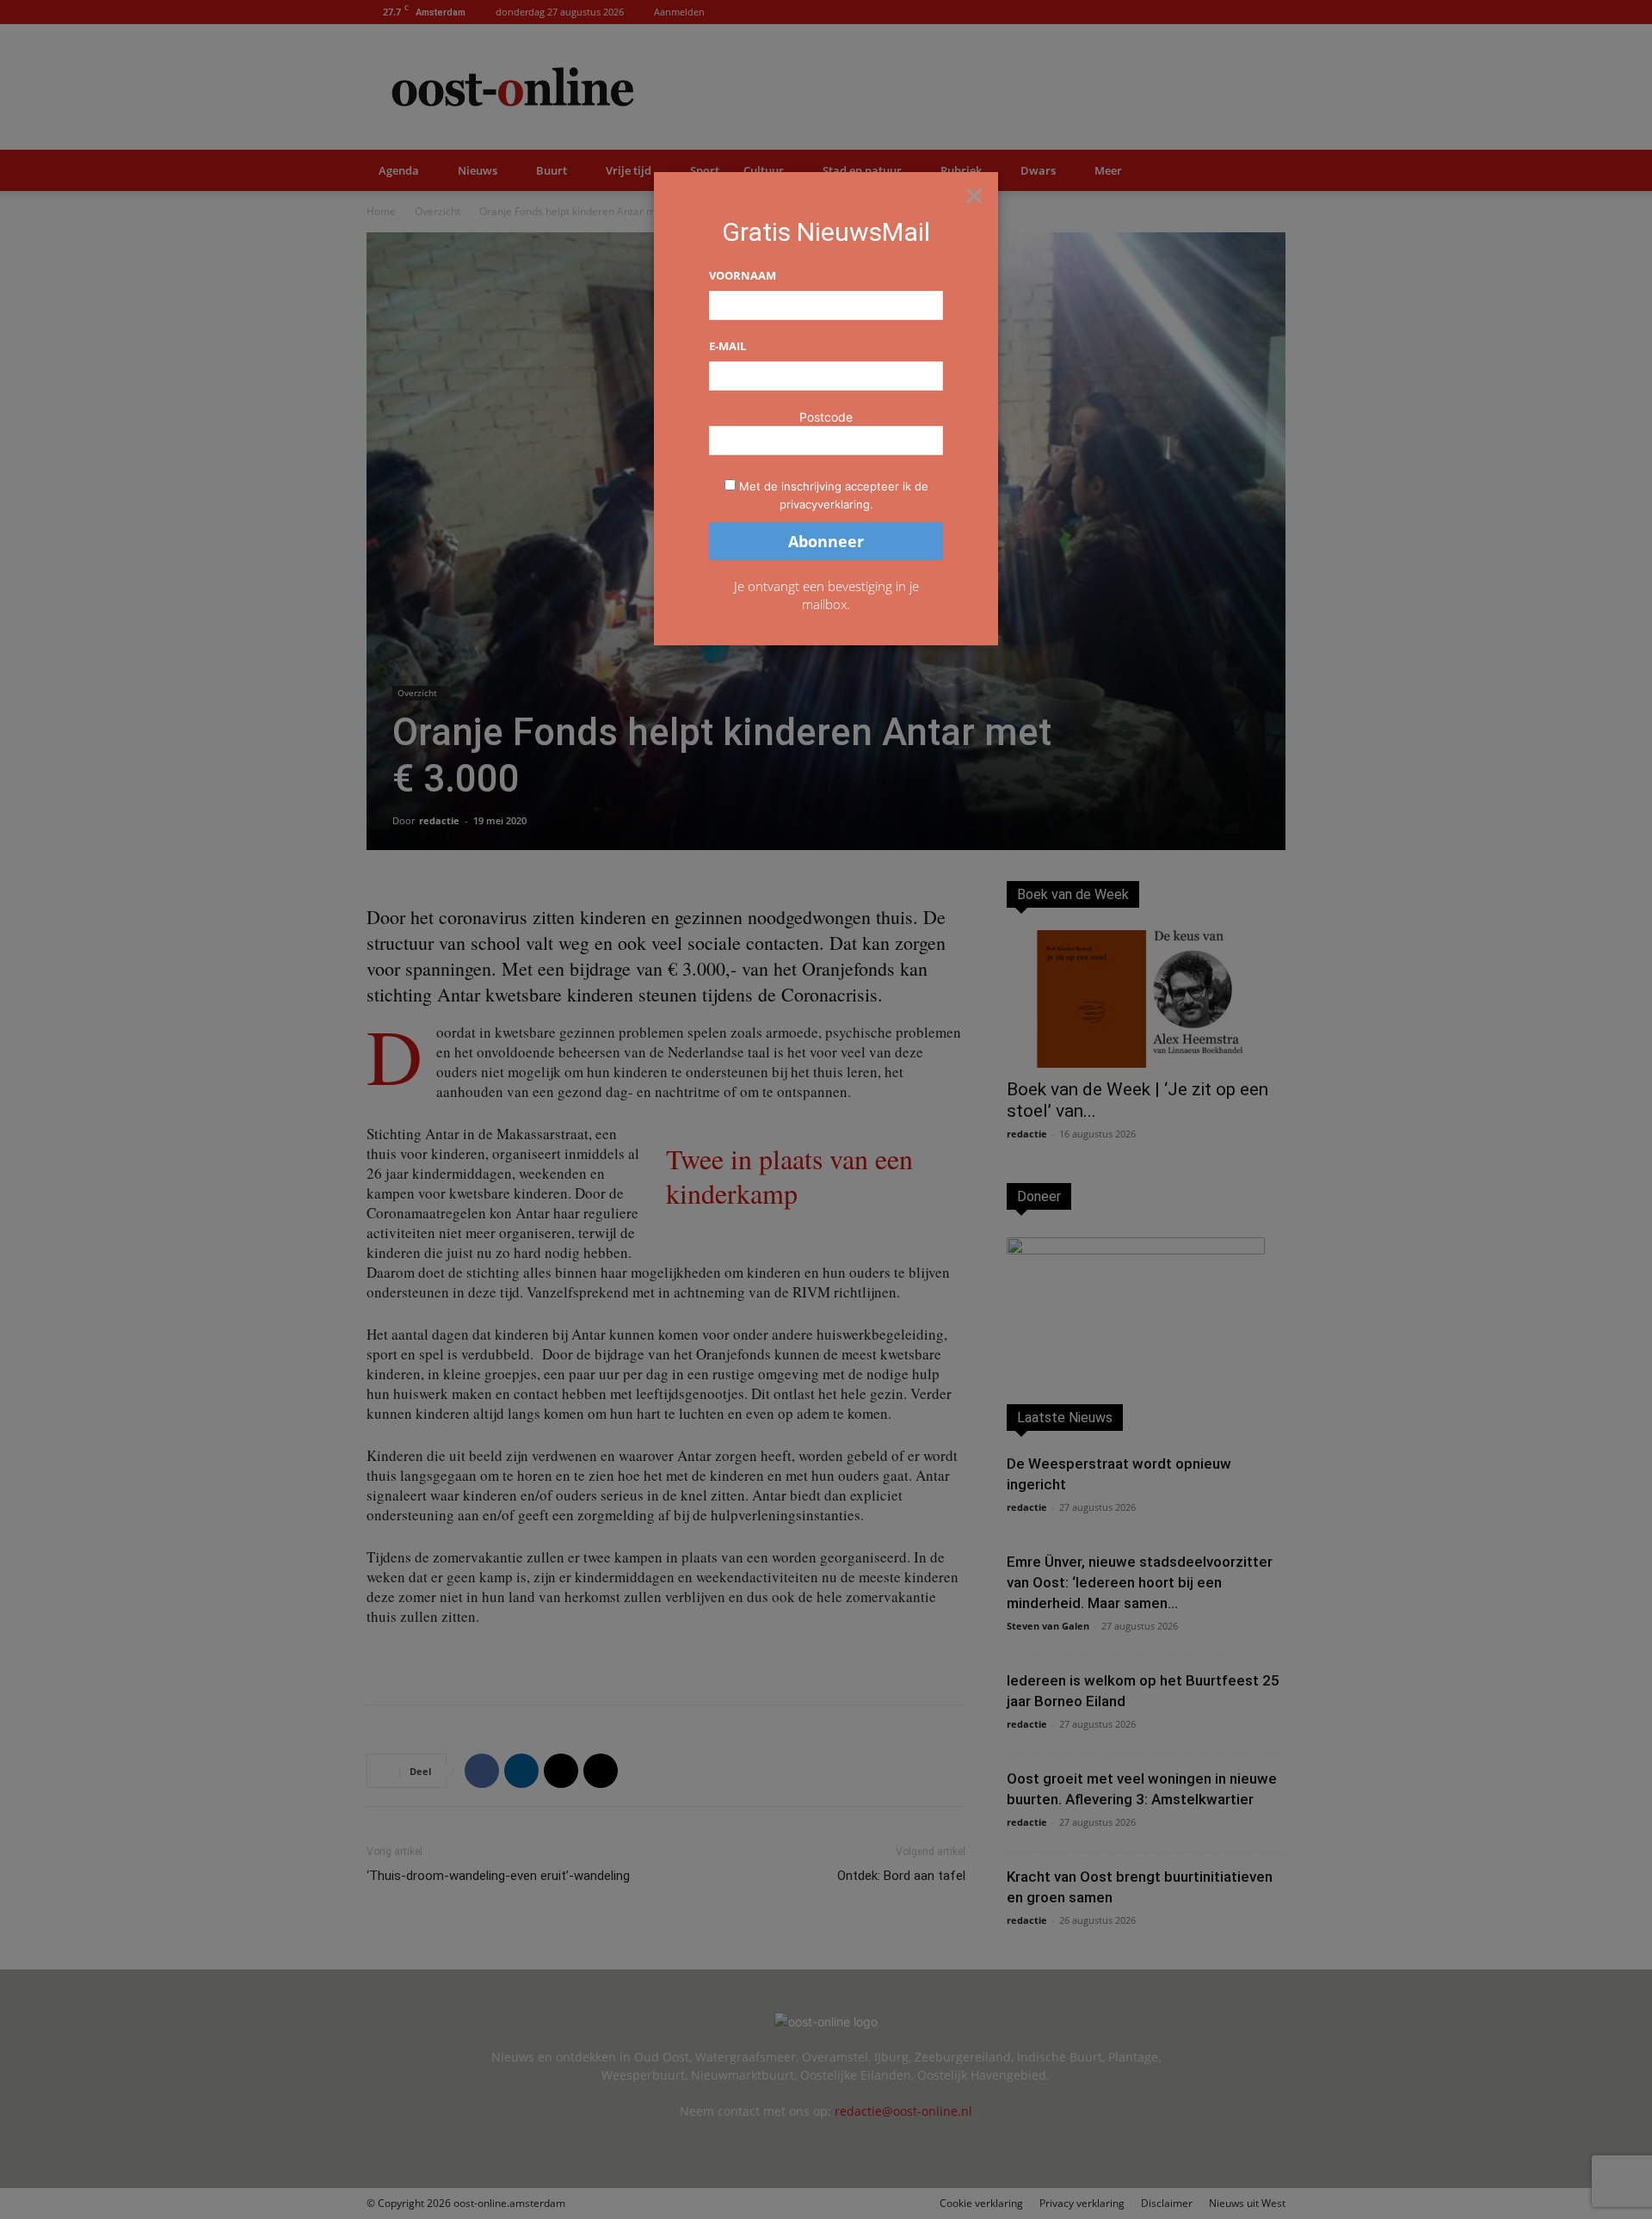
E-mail (727, 346)
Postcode (826, 417)
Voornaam (743, 275)
